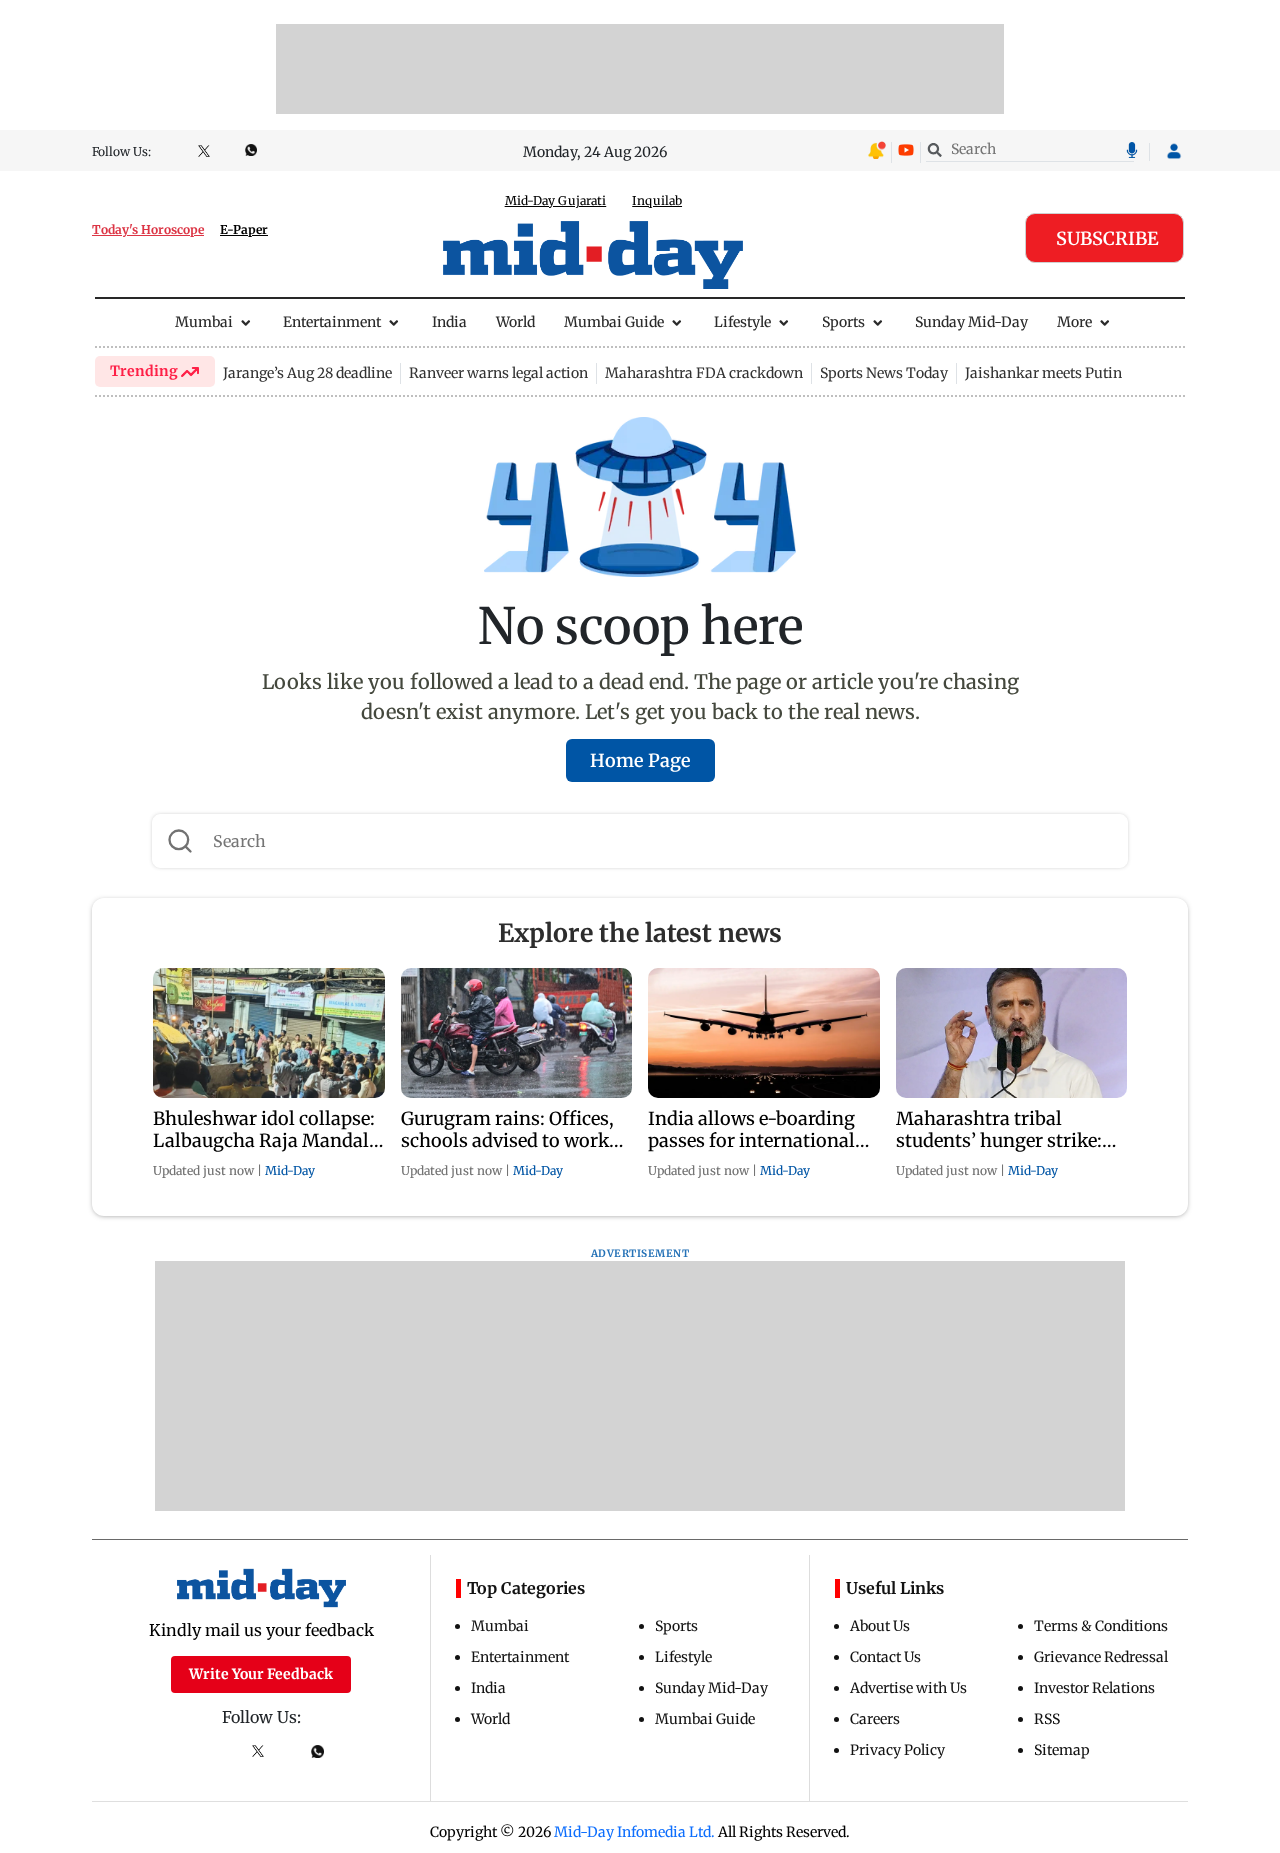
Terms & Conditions (1101, 1626)
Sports (843, 322)
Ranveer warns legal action (498, 373)
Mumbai (204, 322)
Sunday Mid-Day (971, 322)
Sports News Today (884, 373)
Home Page (640, 760)
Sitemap (1062, 1750)
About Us (880, 1626)
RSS (1047, 1719)
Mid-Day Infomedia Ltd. (634, 1832)
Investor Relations (1094, 1688)
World (515, 322)
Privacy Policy (897, 1750)
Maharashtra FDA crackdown (704, 373)
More (1074, 322)
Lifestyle (742, 322)
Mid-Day (290, 1170)
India (449, 322)
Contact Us (885, 1657)
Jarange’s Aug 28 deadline (307, 373)
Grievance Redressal (1101, 1657)
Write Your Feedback (261, 1674)
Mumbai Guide (614, 322)
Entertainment (332, 322)
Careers (875, 1719)
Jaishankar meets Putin (1043, 373)
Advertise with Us (908, 1688)
